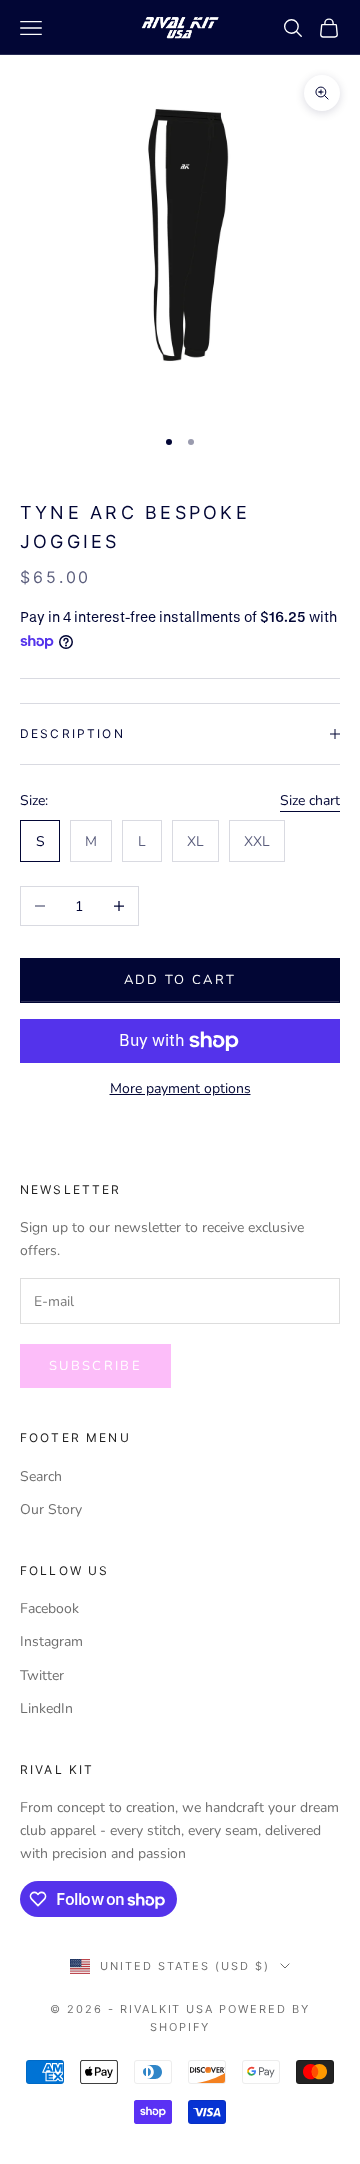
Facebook (49, 1608)
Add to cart (180, 980)
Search (41, 1476)
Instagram (51, 1641)
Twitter (42, 1675)
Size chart (310, 800)
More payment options (180, 1088)
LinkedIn (46, 1708)
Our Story (51, 1509)
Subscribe (95, 1366)
